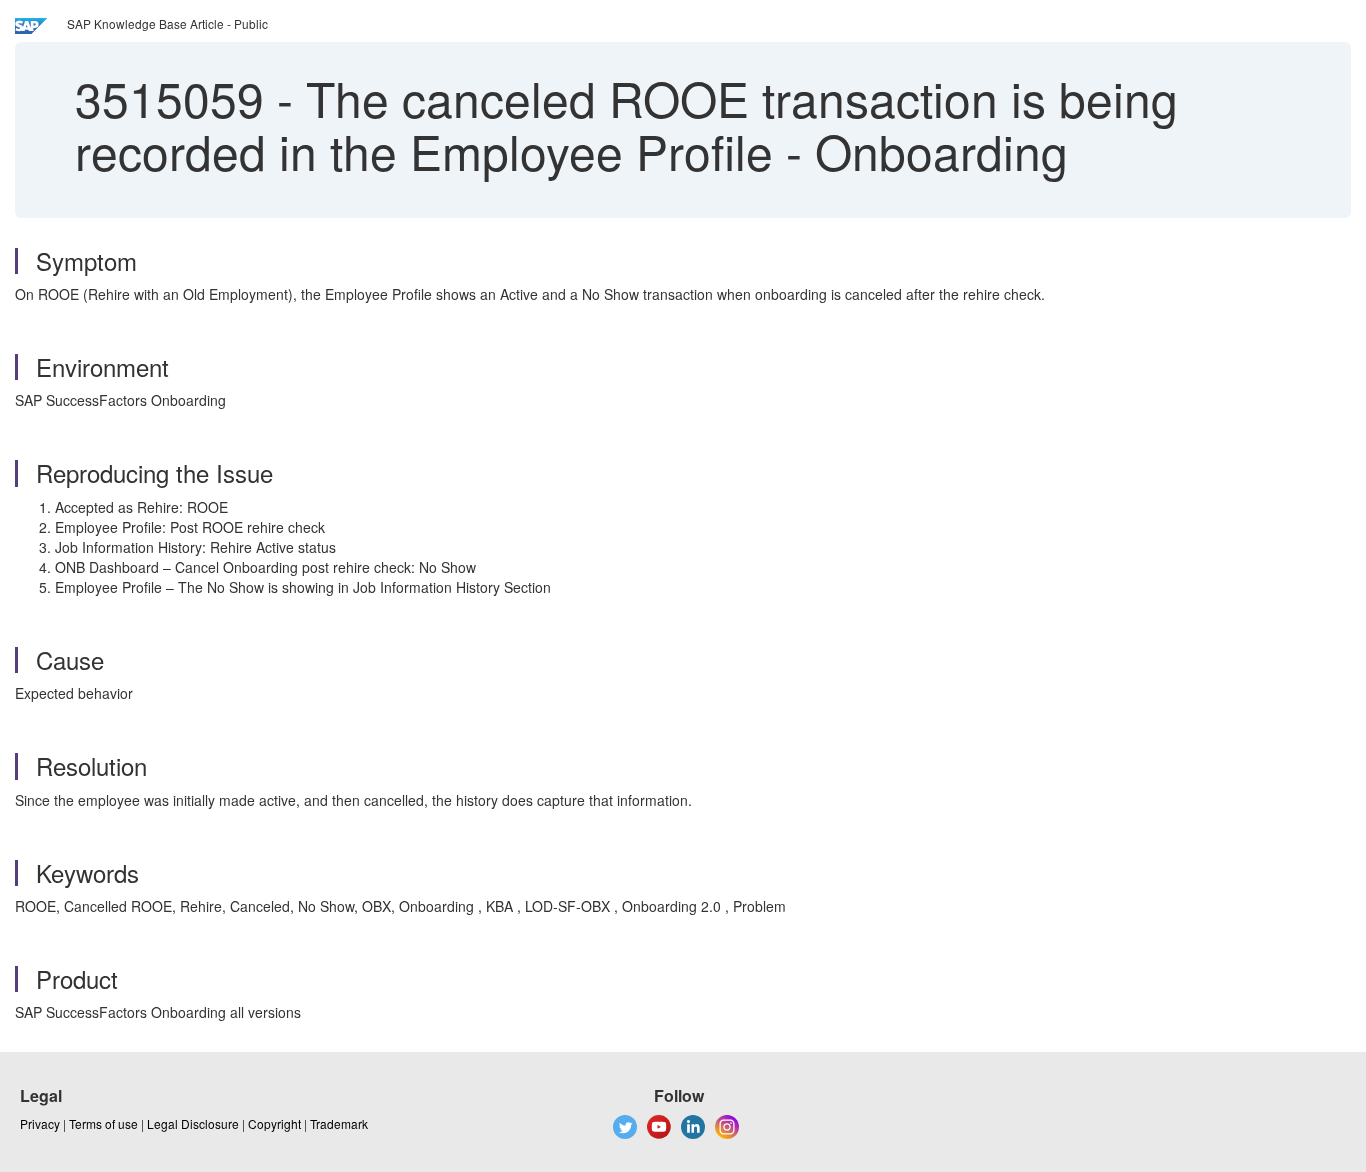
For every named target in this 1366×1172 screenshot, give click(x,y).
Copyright (274, 1123)
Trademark (339, 1123)
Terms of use (103, 1123)
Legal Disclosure (193, 1123)
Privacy (40, 1123)
